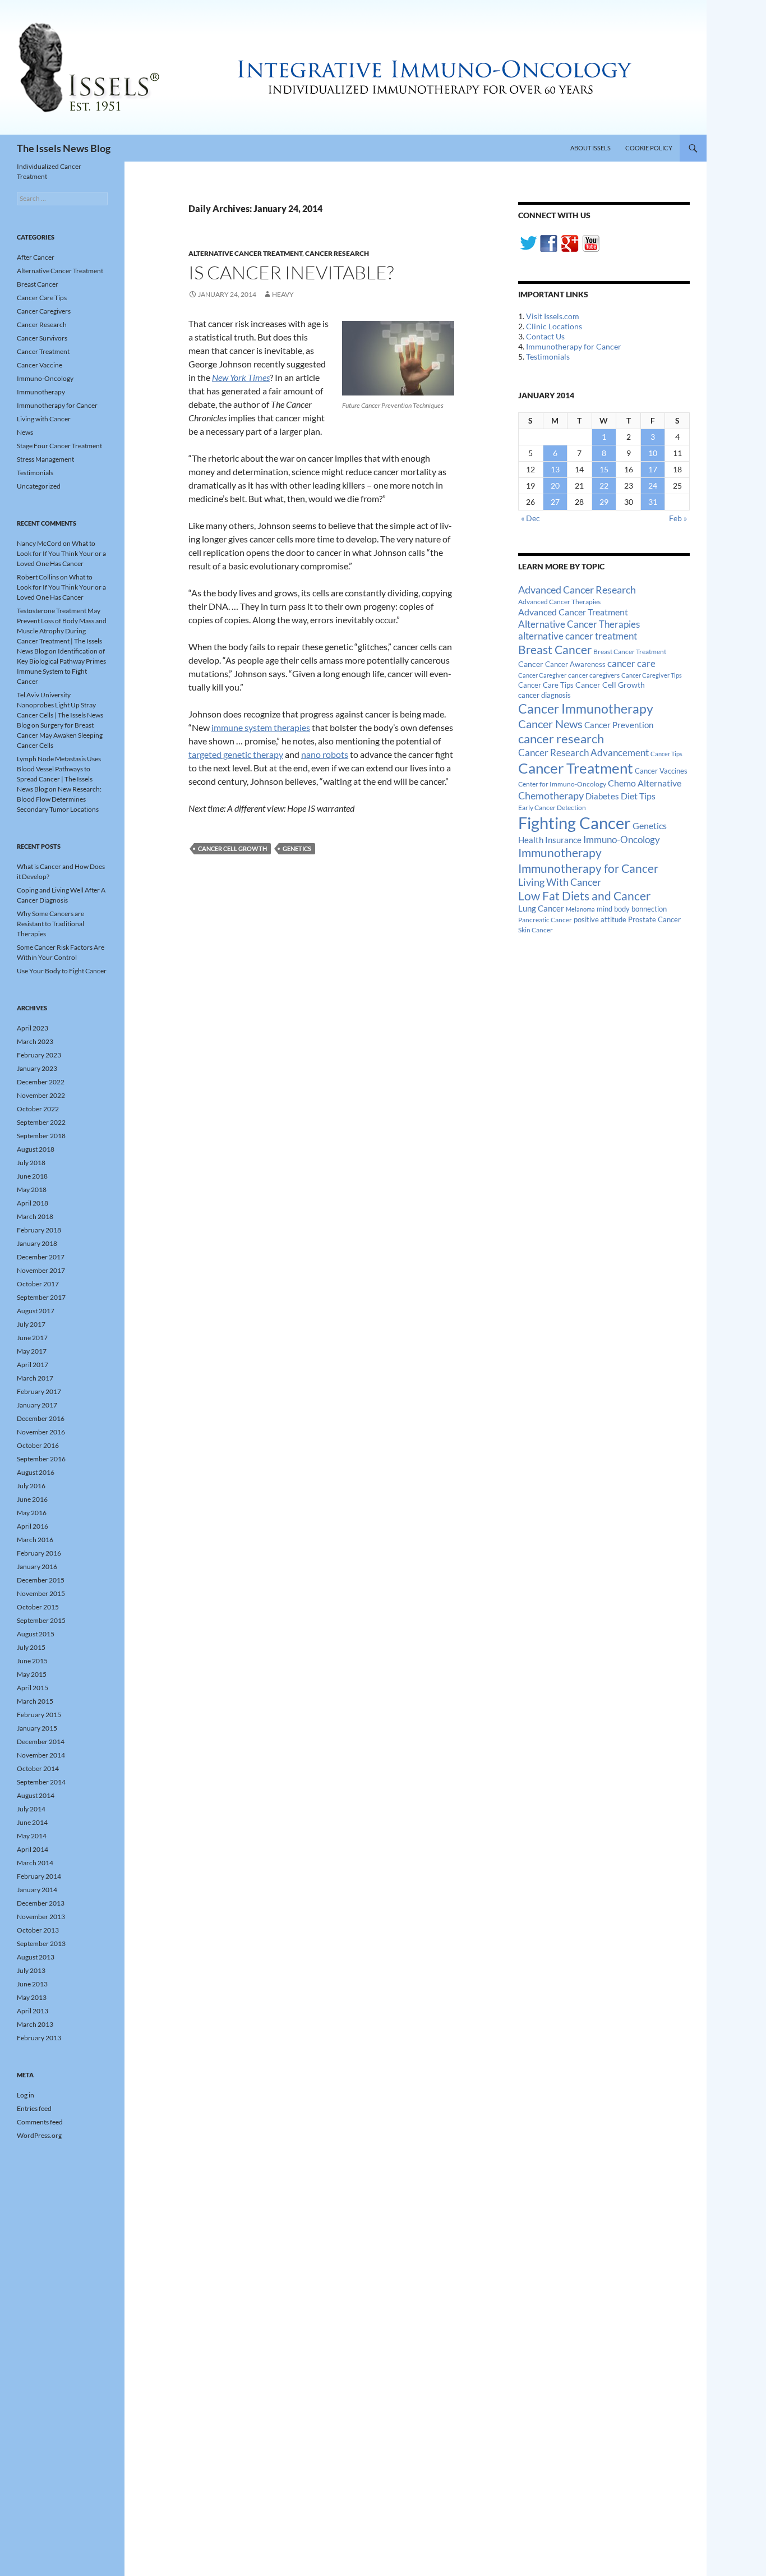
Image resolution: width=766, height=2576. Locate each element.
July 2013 (31, 1970)
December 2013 (41, 1903)
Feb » (678, 518)
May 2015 (32, 1674)
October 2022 (38, 1109)
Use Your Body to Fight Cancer (62, 971)
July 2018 (31, 1163)
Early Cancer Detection (552, 808)
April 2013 (33, 2011)
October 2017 (38, 1284)
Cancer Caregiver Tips (652, 675)
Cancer (531, 664)
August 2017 (36, 1311)
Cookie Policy (649, 148)
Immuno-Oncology (622, 840)
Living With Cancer (560, 882)
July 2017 (31, 1324)
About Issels (590, 148)
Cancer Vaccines (661, 771)
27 (555, 502)
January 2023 (37, 1068)
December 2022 (41, 1082)
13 (555, 469)
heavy (283, 294)
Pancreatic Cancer (545, 920)
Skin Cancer (536, 930)
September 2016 (41, 1459)
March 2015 (35, 1701)
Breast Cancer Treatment (630, 652)
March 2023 (35, 1041)
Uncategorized (39, 486)
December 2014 (41, 1742)
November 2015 (41, 1593)
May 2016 (32, 1513)
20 (555, 486)
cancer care (631, 664)
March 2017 (35, 1378)
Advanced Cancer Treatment (573, 612)
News (25, 432)
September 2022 (41, 1122)
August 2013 (36, 1957)
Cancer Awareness (575, 664)
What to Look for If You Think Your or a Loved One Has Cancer (61, 553)
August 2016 (36, 1472)
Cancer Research (337, 253)
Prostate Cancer (654, 919)
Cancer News (550, 724)
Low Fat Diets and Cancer (584, 896)
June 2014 (32, 1822)
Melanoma (580, 909)
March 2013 (35, 2024)
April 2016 (33, 1526)
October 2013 (38, 1930)
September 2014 (41, 1782)
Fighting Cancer (574, 823)
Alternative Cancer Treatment (245, 253)
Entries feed (34, 2108)
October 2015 (38, 1607)
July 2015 (31, 1647)
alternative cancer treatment (578, 636)
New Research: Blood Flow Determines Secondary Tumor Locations (59, 799)
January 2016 (37, 1567)
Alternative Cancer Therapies (579, 624)
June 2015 (32, 1661)
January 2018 (37, 1243)
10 (653, 453)
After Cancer (36, 257)
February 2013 (39, 2038)
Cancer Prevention (619, 725)
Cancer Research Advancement (583, 753)
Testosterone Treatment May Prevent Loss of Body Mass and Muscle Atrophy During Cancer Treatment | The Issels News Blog (62, 631)
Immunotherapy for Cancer (574, 346)
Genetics (297, 848)
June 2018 (32, 1176)
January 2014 (37, 1890)
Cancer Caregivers (44, 311)
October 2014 (38, 1768)
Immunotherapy (560, 853)
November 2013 (41, 1917)
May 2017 (32, 1351)
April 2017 (33, 1365)
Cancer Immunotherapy (586, 709)
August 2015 (36, 1634)
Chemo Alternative (645, 783)
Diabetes (602, 796)
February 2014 (39, 1876)
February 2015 (39, 1715)
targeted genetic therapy (236, 754)
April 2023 (33, 1028)
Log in (26, 2095)
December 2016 (41, 1418)
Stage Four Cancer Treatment (59, 446)
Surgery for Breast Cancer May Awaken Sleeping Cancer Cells (60, 735)
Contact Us (545, 336)
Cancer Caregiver (542, 675)
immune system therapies (261, 727)
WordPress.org (39, 2135)
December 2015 (41, 1580)
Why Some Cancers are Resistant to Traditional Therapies (50, 924)
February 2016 (39, 1553)
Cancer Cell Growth (232, 848)
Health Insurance (550, 840)
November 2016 (41, 1432)
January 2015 (37, 1728)
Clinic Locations (554, 326)
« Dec (530, 518)
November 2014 (41, 1755)
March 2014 (35, 1863)
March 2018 (35, 1216)
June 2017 (32, 1338)
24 (653, 486)
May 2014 (32, 1836)
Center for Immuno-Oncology (562, 784)
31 (653, 502)
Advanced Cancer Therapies (559, 602)
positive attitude (600, 920)
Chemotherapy (551, 795)
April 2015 (33, 1688)
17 (653, 469)
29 (604, 502)
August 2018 (36, 1149)
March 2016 (35, 1540)
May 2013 (32, 1997)
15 (604, 469)
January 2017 (37, 1405)
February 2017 (39, 1392)
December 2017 (41, 1257)
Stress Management (45, 459)
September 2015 (41, 1620)
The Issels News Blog (64, 148)
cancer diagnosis (544, 695)
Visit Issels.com (553, 316)
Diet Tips (638, 796)
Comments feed (40, 2122)
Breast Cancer (555, 650)
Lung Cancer (541, 909)
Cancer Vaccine (40, 365)
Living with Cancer (44, 419)
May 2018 (32, 1190)
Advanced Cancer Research (577, 590)
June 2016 (32, 1499)
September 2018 (41, 1136)
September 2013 (41, 1944)
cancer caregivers (594, 675)
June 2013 (32, 1984)
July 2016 (31, 1486)
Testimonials (548, 357)
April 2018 (33, 1203)
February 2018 (39, 1230)
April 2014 (33, 1849)
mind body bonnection (632, 909)
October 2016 (38, 1445)
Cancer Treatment (576, 768)
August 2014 (36, 1795)
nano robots (325, 754)
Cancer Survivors (42, 338)
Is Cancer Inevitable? (291, 272)
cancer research (561, 739)
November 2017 (41, 1270)
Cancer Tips (666, 754)
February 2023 (39, 1055)
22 (604, 486)
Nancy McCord (39, 543)
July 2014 (31, 1809)
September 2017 (41, 1297)
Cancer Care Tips (546, 685)
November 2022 (41, 1095)
